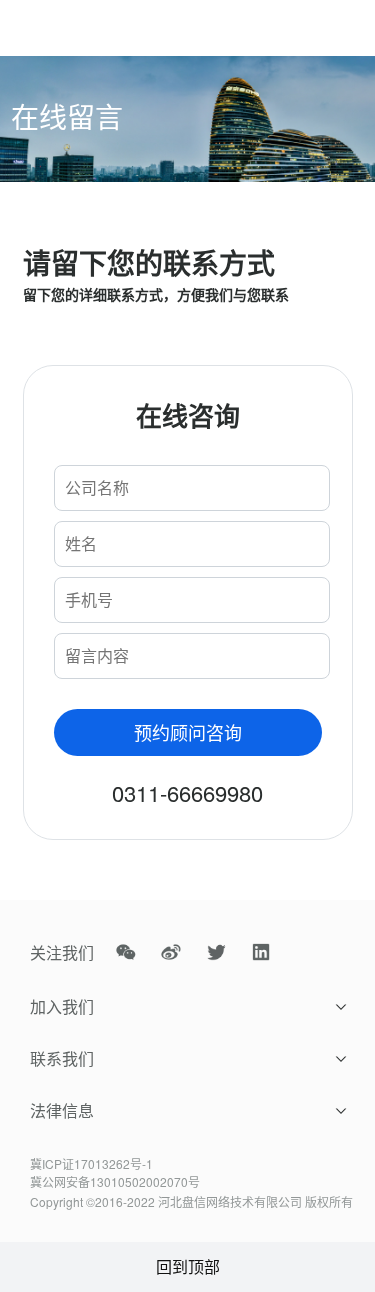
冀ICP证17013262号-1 (91, 1163)
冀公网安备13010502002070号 (115, 1181)
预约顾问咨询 (188, 732)
